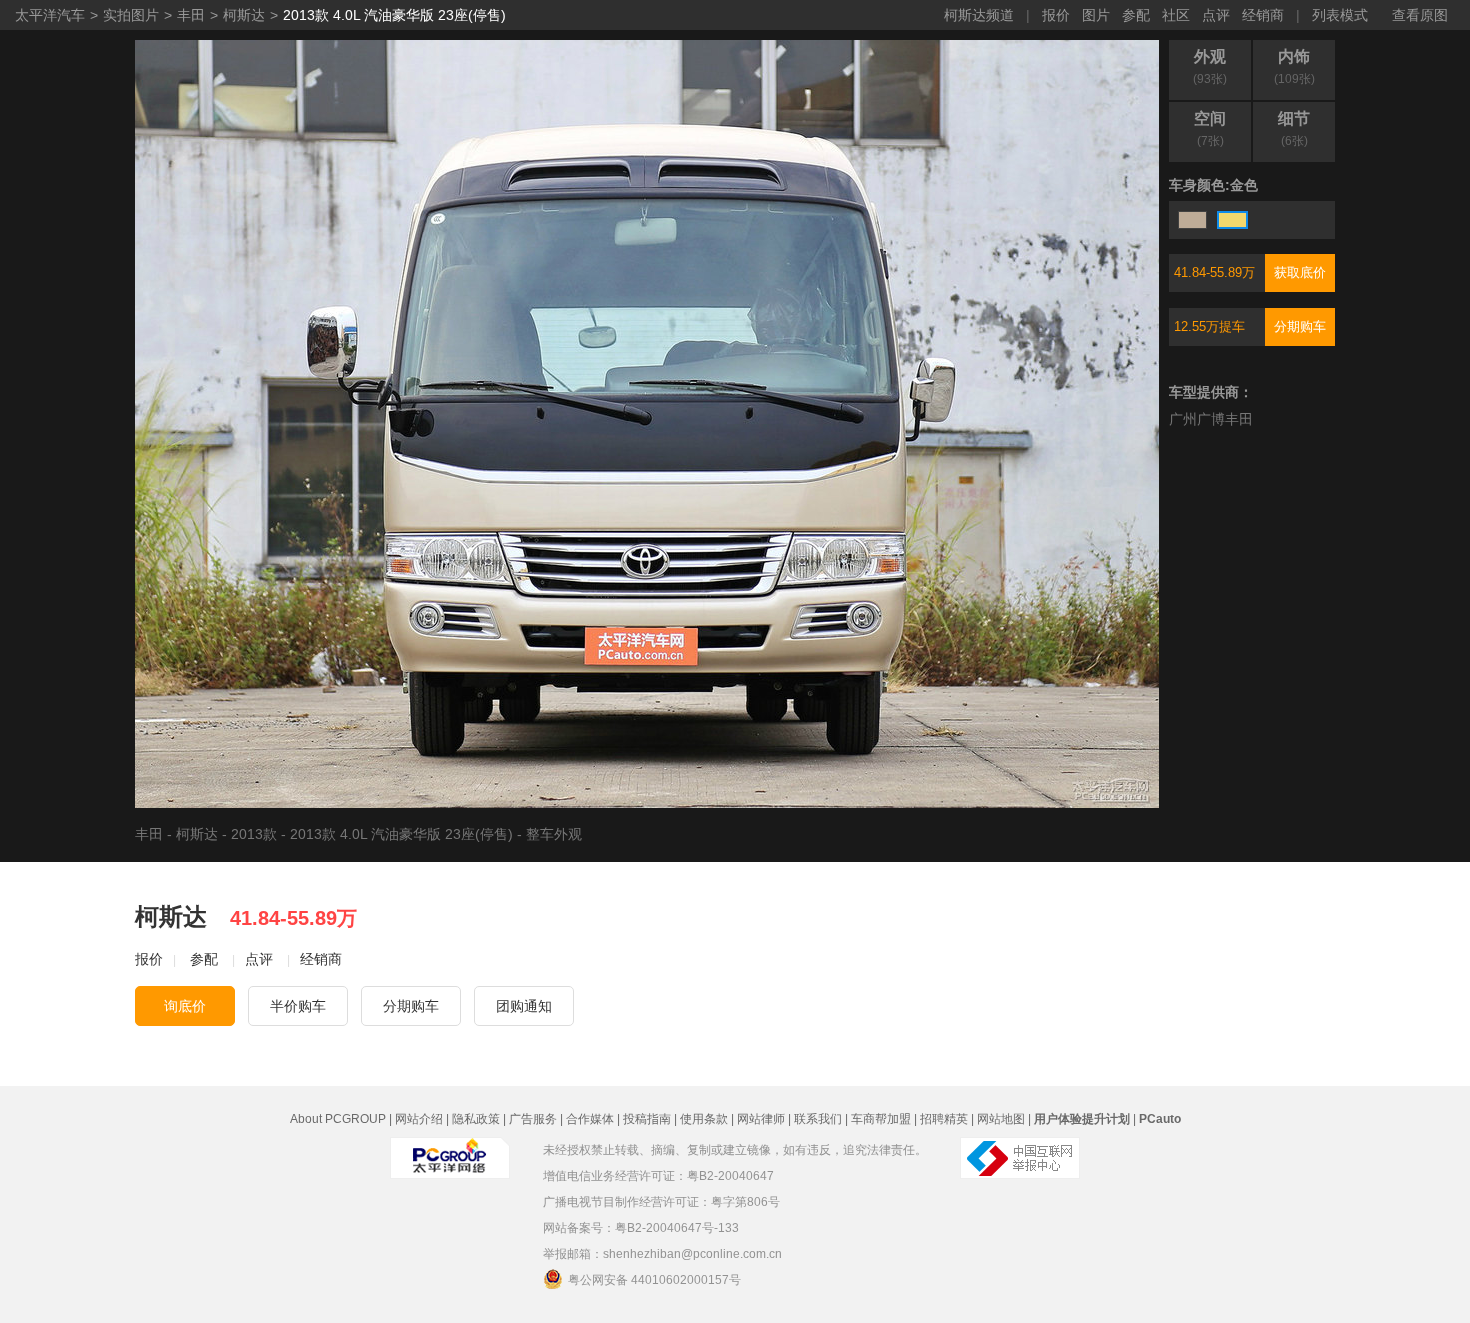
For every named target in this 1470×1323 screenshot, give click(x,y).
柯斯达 (244, 15)
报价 (1056, 15)
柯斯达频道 (979, 15)
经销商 (1263, 15)
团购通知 (524, 1006)
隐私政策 (476, 1119)
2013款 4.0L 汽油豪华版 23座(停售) (394, 15)
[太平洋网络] (450, 1158)
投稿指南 (647, 1119)
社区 (1176, 15)
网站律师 (761, 1119)
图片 (1096, 15)
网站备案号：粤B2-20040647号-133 (641, 1228)
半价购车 (298, 1006)
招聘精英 (944, 1119)
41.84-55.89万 (1214, 272)
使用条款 (704, 1119)
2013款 (254, 834)
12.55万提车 (1209, 326)
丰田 (191, 15)
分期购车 (1300, 326)
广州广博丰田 (1211, 419)
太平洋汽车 (50, 15)
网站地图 (1001, 1119)
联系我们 (818, 1119)
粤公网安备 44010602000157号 (654, 1280)
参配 (1136, 15)
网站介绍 (419, 1119)
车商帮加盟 (881, 1119)
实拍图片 (131, 15)
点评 (1216, 15)
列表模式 (1340, 15)
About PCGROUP (338, 1119)
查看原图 (1420, 15)
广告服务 (533, 1119)
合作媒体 (590, 1119)
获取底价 (1300, 272)
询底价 (185, 1006)
